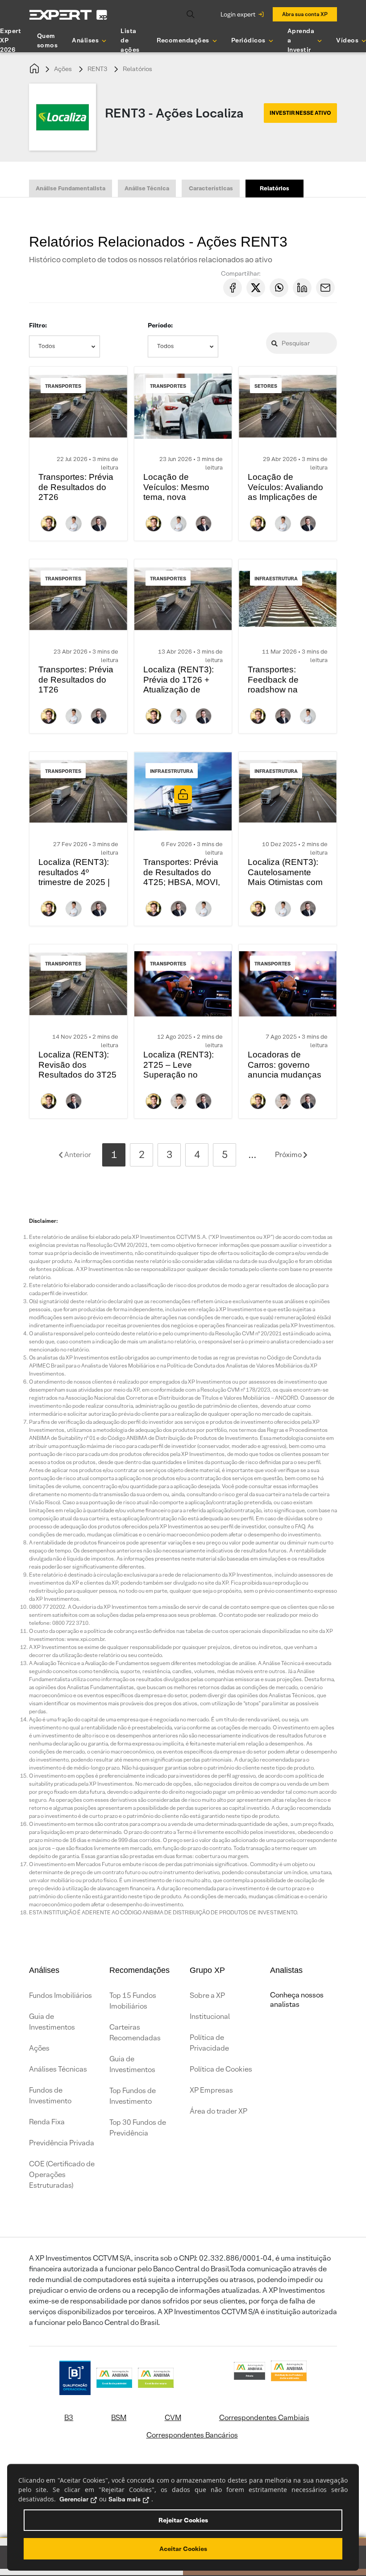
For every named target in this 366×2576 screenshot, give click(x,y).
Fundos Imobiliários (60, 1995)
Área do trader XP (218, 2111)
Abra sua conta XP (305, 14)
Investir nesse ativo (300, 113)
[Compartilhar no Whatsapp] (279, 288)
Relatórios (137, 69)
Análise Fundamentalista (71, 188)
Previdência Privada (62, 2143)
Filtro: (38, 325)
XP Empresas (211, 2090)
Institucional (210, 2016)
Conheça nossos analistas (297, 2000)
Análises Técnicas (58, 2069)
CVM (173, 2418)
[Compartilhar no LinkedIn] (302, 288)
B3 (69, 2418)
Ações (63, 69)
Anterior (77, 1155)
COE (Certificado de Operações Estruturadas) (62, 2175)
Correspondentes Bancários (192, 2435)
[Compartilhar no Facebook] (233, 288)
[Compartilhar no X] (256, 288)
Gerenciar (74, 2499)
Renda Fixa (47, 2122)
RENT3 (97, 69)
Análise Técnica (147, 188)
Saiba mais (125, 2499)
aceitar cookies (183, 2549)
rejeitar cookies (183, 2520)
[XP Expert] (68, 15)
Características (211, 188)
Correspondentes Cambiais (264, 2418)
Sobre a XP (207, 1995)
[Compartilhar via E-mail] (325, 288)
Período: (160, 325)
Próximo (289, 1155)
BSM (119, 2418)
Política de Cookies (221, 2069)
